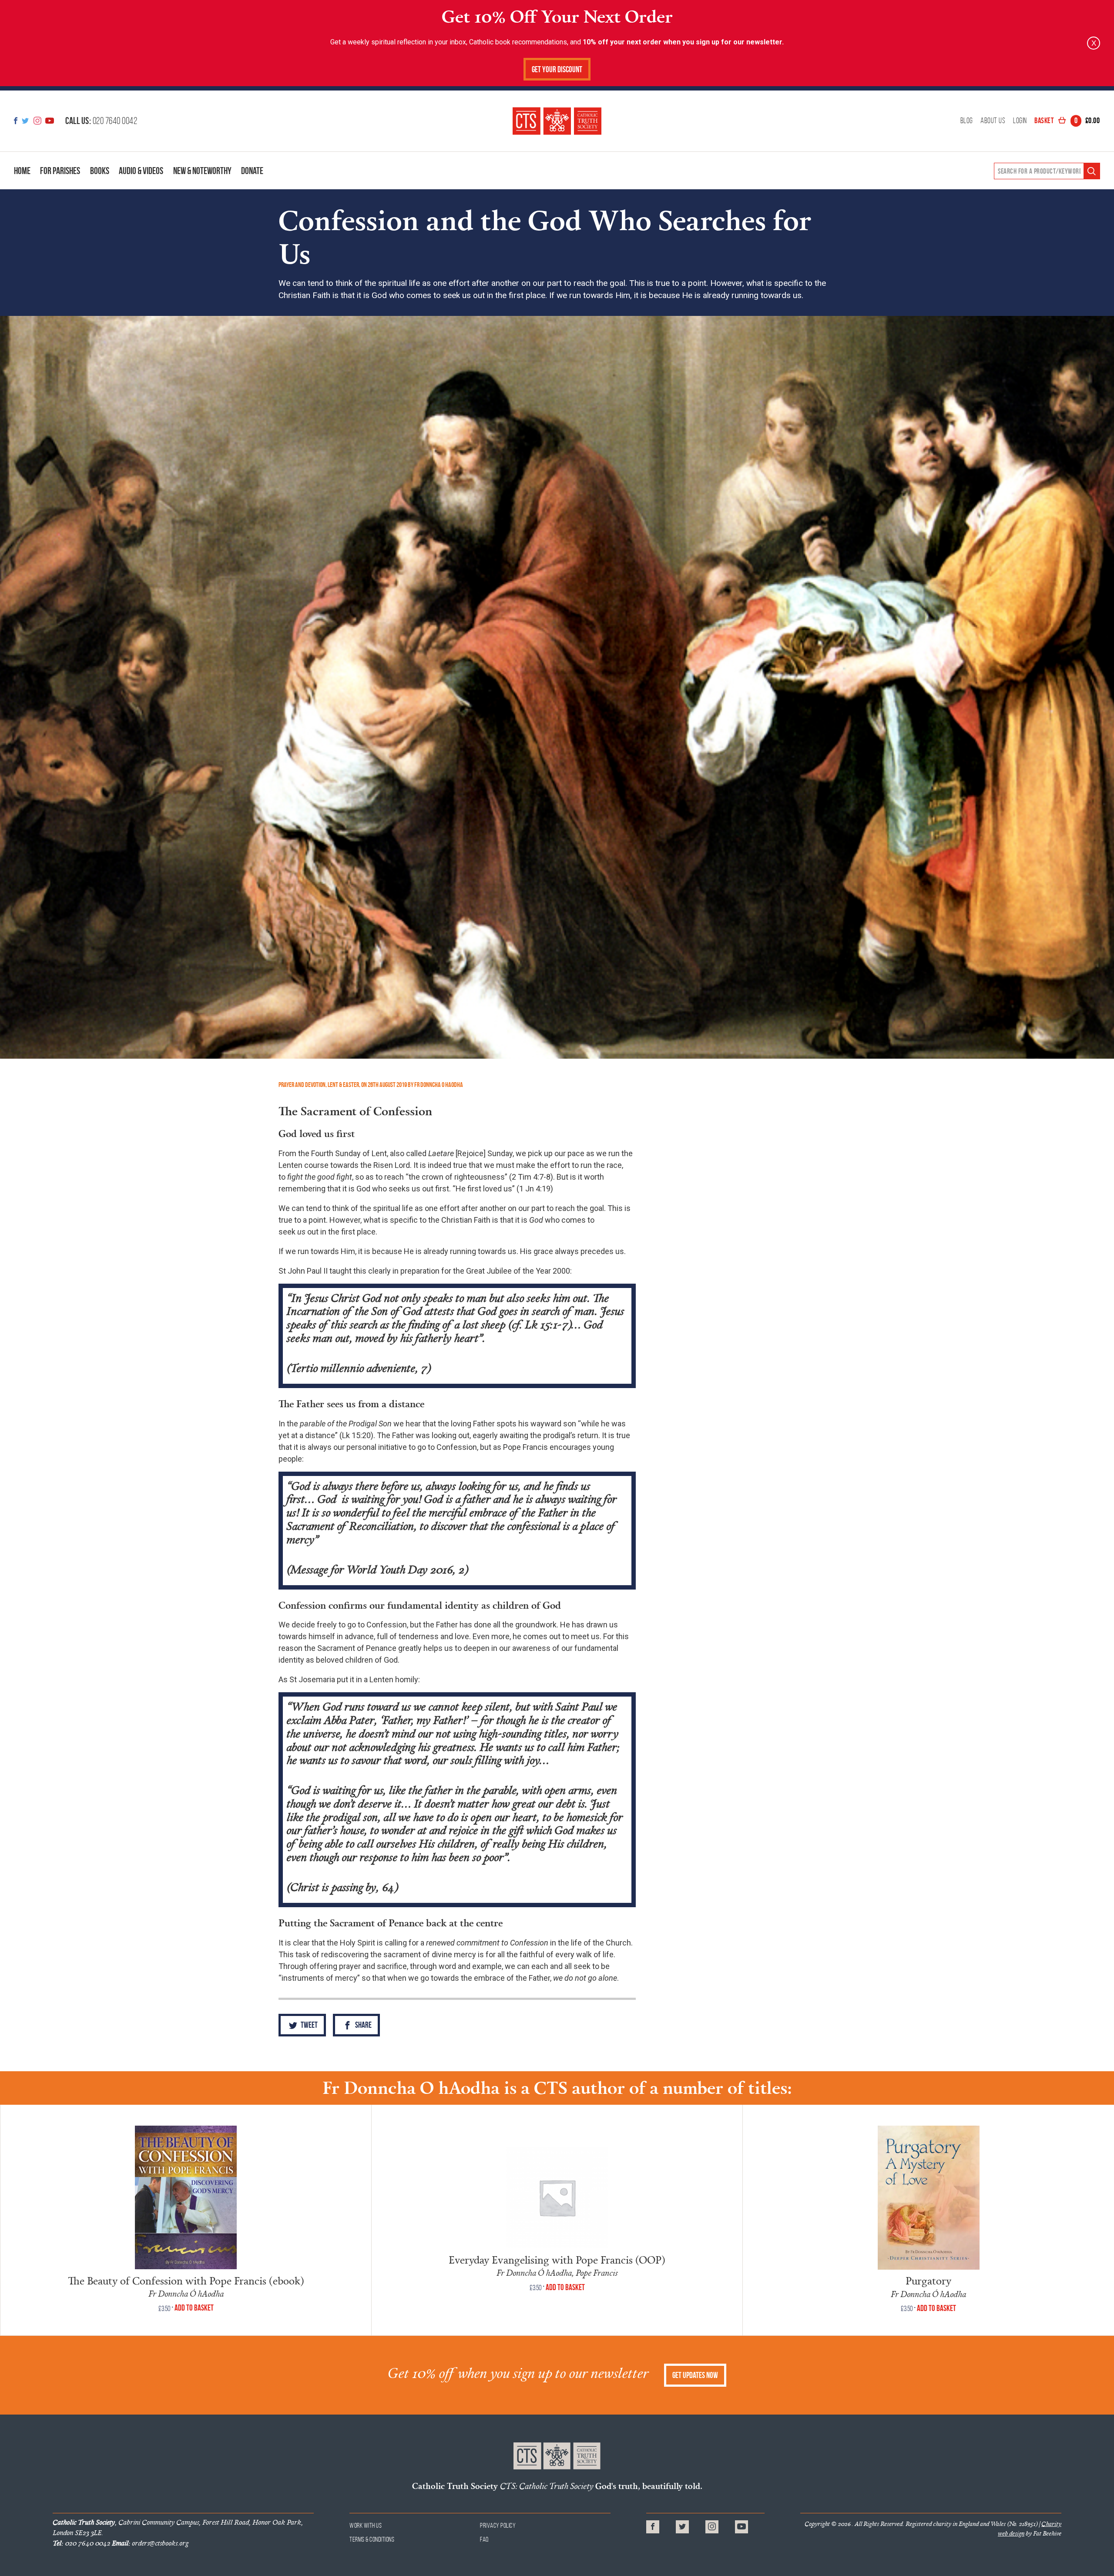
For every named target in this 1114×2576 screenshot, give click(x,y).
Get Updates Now (695, 2375)
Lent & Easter (343, 1085)
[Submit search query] (1092, 171)
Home (22, 171)
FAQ (485, 2539)
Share (363, 2025)
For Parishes (60, 171)
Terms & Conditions (372, 2539)
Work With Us (366, 2525)
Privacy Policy (498, 2525)
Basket (1067, 121)
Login (1020, 121)
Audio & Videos (141, 171)
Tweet (309, 2025)
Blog (967, 121)
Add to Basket (194, 2308)
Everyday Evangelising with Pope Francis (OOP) (557, 2259)
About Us (993, 121)
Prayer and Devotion (302, 1085)
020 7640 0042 (101, 121)
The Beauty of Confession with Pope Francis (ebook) (186, 2280)
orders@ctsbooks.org (150, 2543)
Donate (252, 171)
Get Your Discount (557, 69)
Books (100, 171)
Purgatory (928, 2280)
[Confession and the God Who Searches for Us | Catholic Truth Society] (557, 121)
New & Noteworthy (202, 171)
